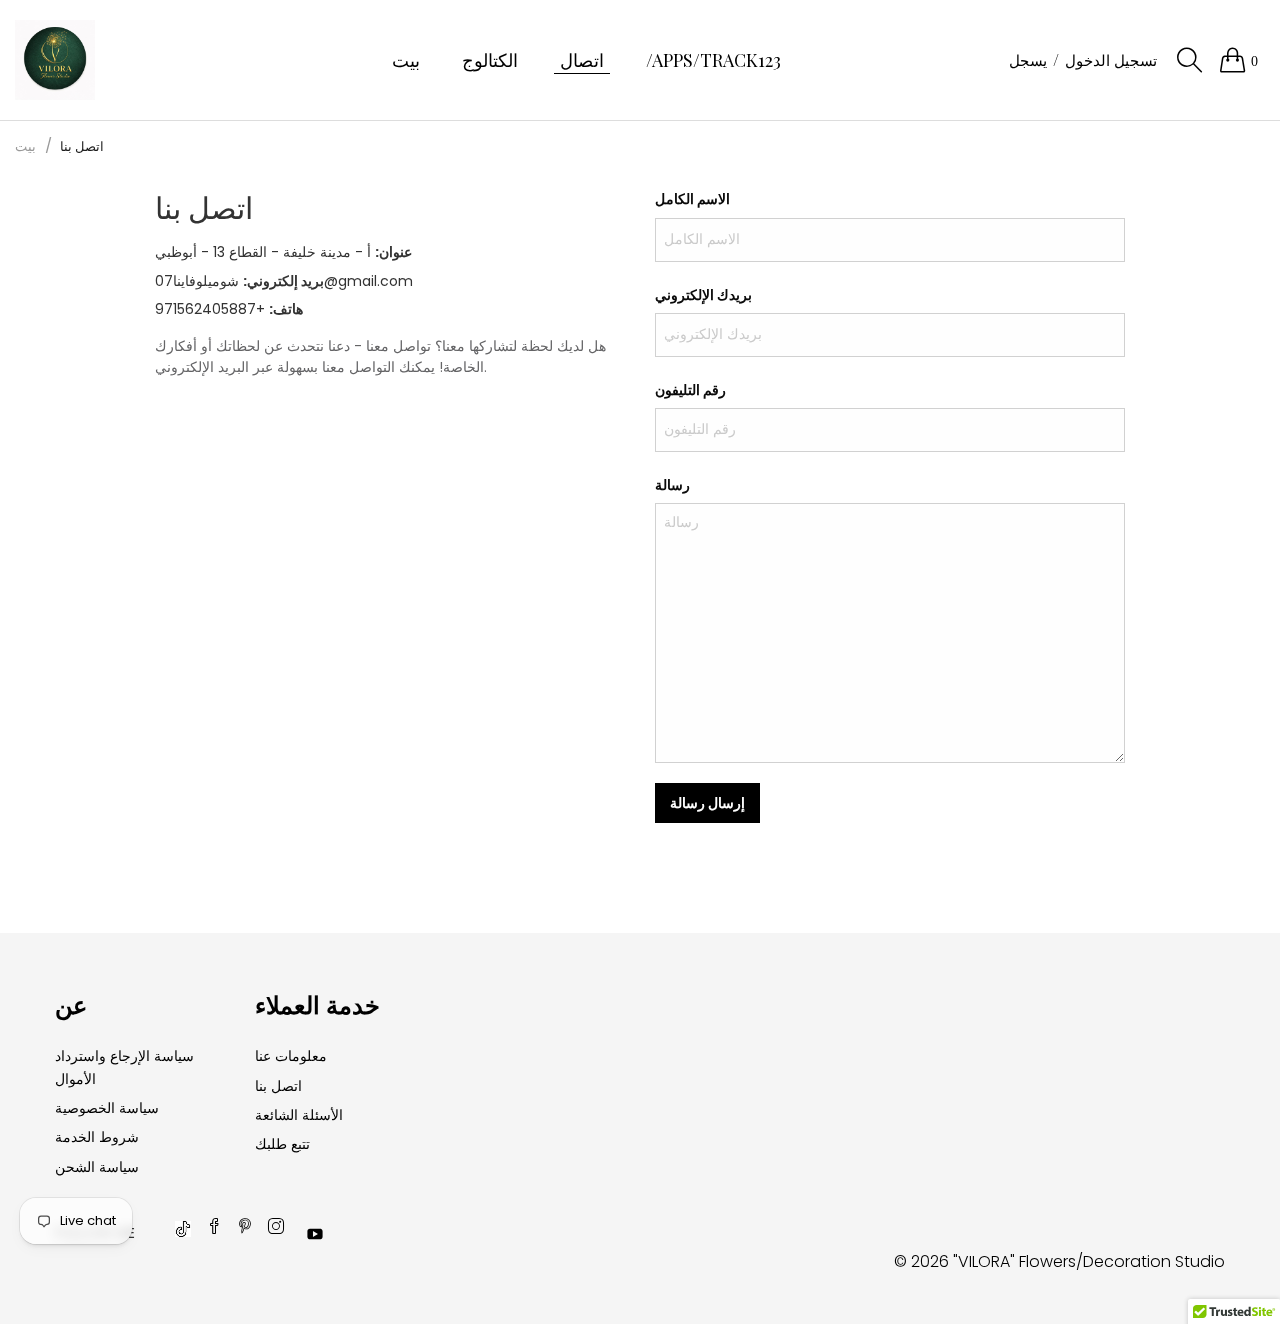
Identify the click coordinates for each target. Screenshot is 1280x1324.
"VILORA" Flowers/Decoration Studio (1089, 1261)
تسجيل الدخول (1111, 60)
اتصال (582, 60)
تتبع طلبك (282, 1144)
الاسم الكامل (692, 198)
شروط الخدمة (97, 1137)
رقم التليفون (690, 389)
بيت (406, 60)
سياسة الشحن (97, 1167)
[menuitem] (406, 60)
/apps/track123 (713, 60)
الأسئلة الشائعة (299, 1115)
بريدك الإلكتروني (703, 294)
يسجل (1028, 60)
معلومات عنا (291, 1056)
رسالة (672, 484)
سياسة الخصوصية (107, 1108)
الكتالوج (490, 60)
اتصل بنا (278, 1086)
